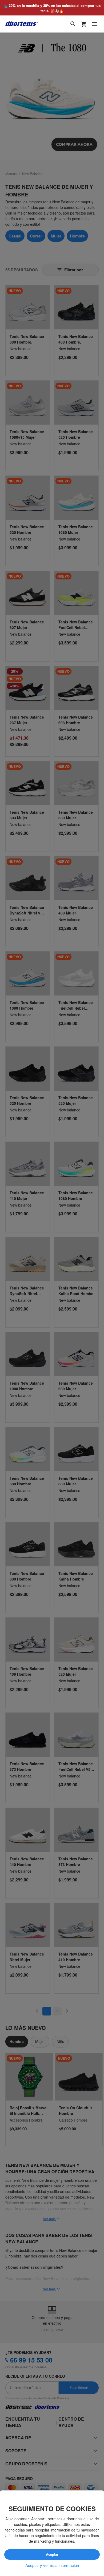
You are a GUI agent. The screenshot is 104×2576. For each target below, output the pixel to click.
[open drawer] (94, 24)
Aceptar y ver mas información (52, 2565)
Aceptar (52, 2555)
